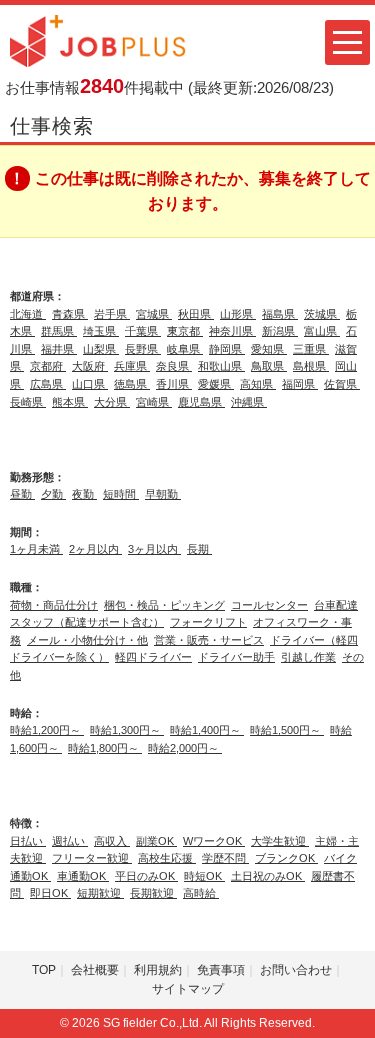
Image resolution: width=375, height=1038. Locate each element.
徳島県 (132, 384)
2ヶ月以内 (95, 549)
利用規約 (158, 970)
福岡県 (300, 384)
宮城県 (154, 314)
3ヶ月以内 (154, 549)
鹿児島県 (201, 402)
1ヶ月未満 (36, 549)
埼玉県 (101, 331)
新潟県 (280, 331)
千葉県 (143, 331)
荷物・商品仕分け (54, 605)
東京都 (185, 331)
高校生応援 (167, 858)
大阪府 (90, 366)
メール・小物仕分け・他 (87, 640)
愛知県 (269, 349)
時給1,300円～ (127, 730)
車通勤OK (83, 876)
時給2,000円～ (185, 748)
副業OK (156, 841)
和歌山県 (221, 366)
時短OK (204, 876)
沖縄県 (249, 402)
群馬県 (59, 331)
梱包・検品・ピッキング (164, 605)
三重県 (311, 349)
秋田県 (196, 314)
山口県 (90, 384)
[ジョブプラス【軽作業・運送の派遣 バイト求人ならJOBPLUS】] (98, 39)
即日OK (50, 893)
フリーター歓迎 (92, 858)
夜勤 (84, 494)
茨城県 (322, 314)
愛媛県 (216, 384)
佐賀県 (342, 384)
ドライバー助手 (236, 657)
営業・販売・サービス (209, 640)
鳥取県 (269, 366)
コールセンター (269, 605)
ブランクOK (286, 858)
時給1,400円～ (207, 730)
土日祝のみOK (268, 876)
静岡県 (227, 349)
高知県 (258, 384)
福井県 (59, 349)
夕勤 (53, 494)
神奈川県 (232, 331)
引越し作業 (308, 657)
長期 (199, 549)
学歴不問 (225, 858)
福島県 (280, 314)
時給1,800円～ (105, 748)
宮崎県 (154, 402)
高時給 (201, 893)
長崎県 (28, 402)
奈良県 (174, 366)
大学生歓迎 (280, 841)
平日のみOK (146, 876)
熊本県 (70, 402)
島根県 (311, 366)
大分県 (112, 402)
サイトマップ (188, 989)
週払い (70, 841)
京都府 (48, 366)
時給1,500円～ (287, 730)
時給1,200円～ (47, 730)
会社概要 (95, 970)
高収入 (112, 841)
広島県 (48, 384)
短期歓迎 (100, 893)
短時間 (121, 494)
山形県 (238, 314)
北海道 (28, 314)
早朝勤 (163, 494)
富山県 (322, 331)
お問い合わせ (296, 970)
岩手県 (112, 314)
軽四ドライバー (153, 657)
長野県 (143, 349)
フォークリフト (208, 622)
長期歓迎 (153, 893)
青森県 (70, 314)
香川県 (174, 384)
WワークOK (214, 841)
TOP (44, 970)
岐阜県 (185, 349)
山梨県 (101, 349)
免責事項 (221, 970)
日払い (28, 841)
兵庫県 (132, 366)
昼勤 (22, 494)
